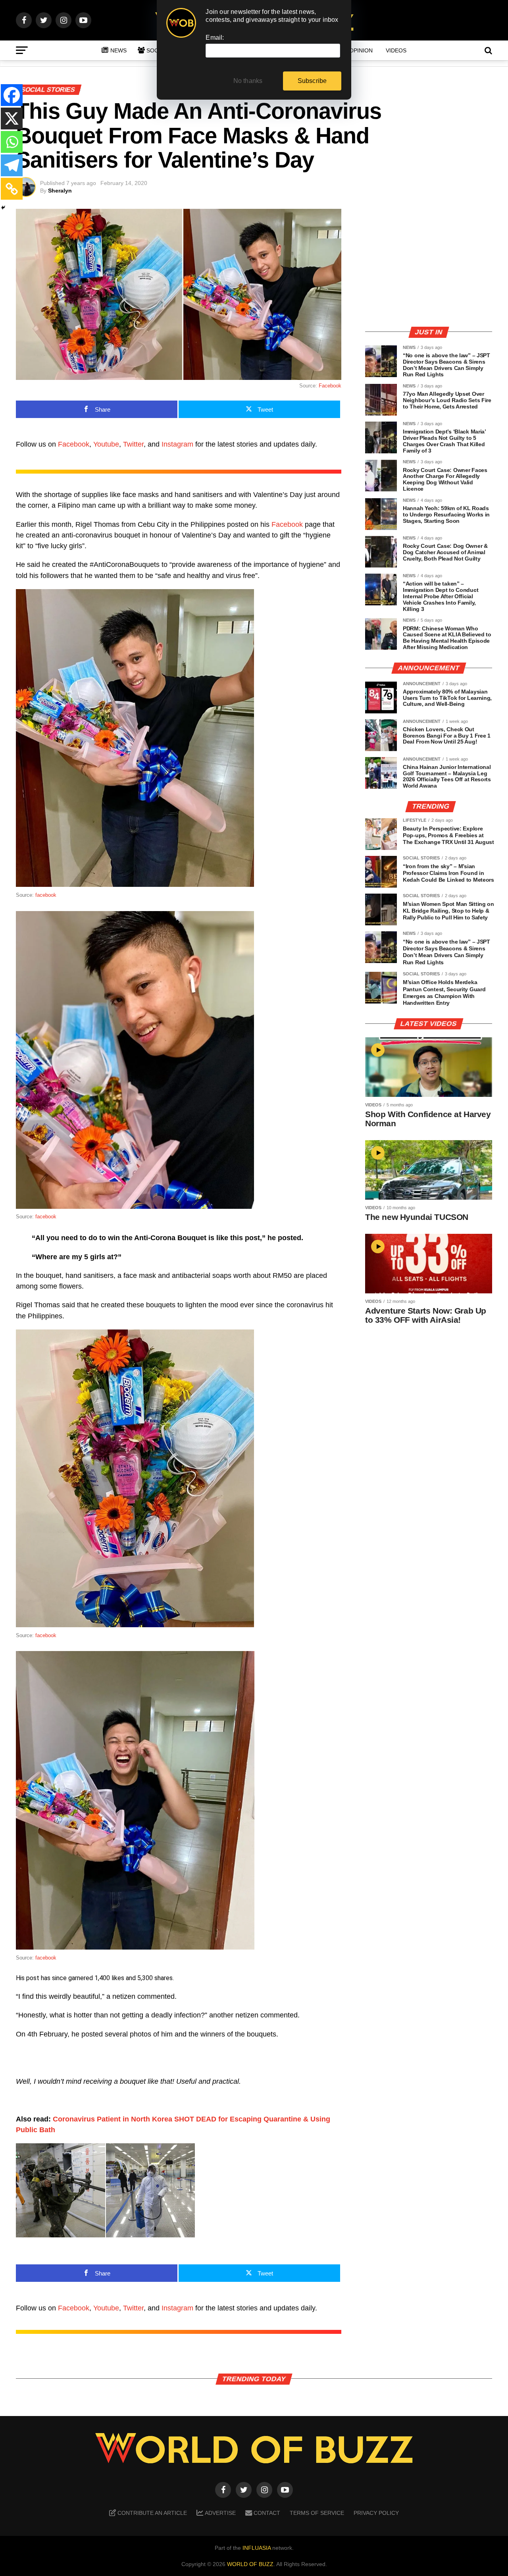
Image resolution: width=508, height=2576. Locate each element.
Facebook (330, 386)
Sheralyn (60, 191)
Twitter (133, 444)
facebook (46, 895)
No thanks (248, 81)
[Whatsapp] (12, 142)
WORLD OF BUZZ (250, 2564)
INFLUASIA (257, 2548)
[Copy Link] (12, 189)
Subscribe (312, 81)
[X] (12, 118)
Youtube (106, 444)
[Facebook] (12, 95)
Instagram (177, 444)
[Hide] (3, 208)
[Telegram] (12, 165)
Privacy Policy (376, 2513)
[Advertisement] (429, 264)
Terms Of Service (317, 2513)
